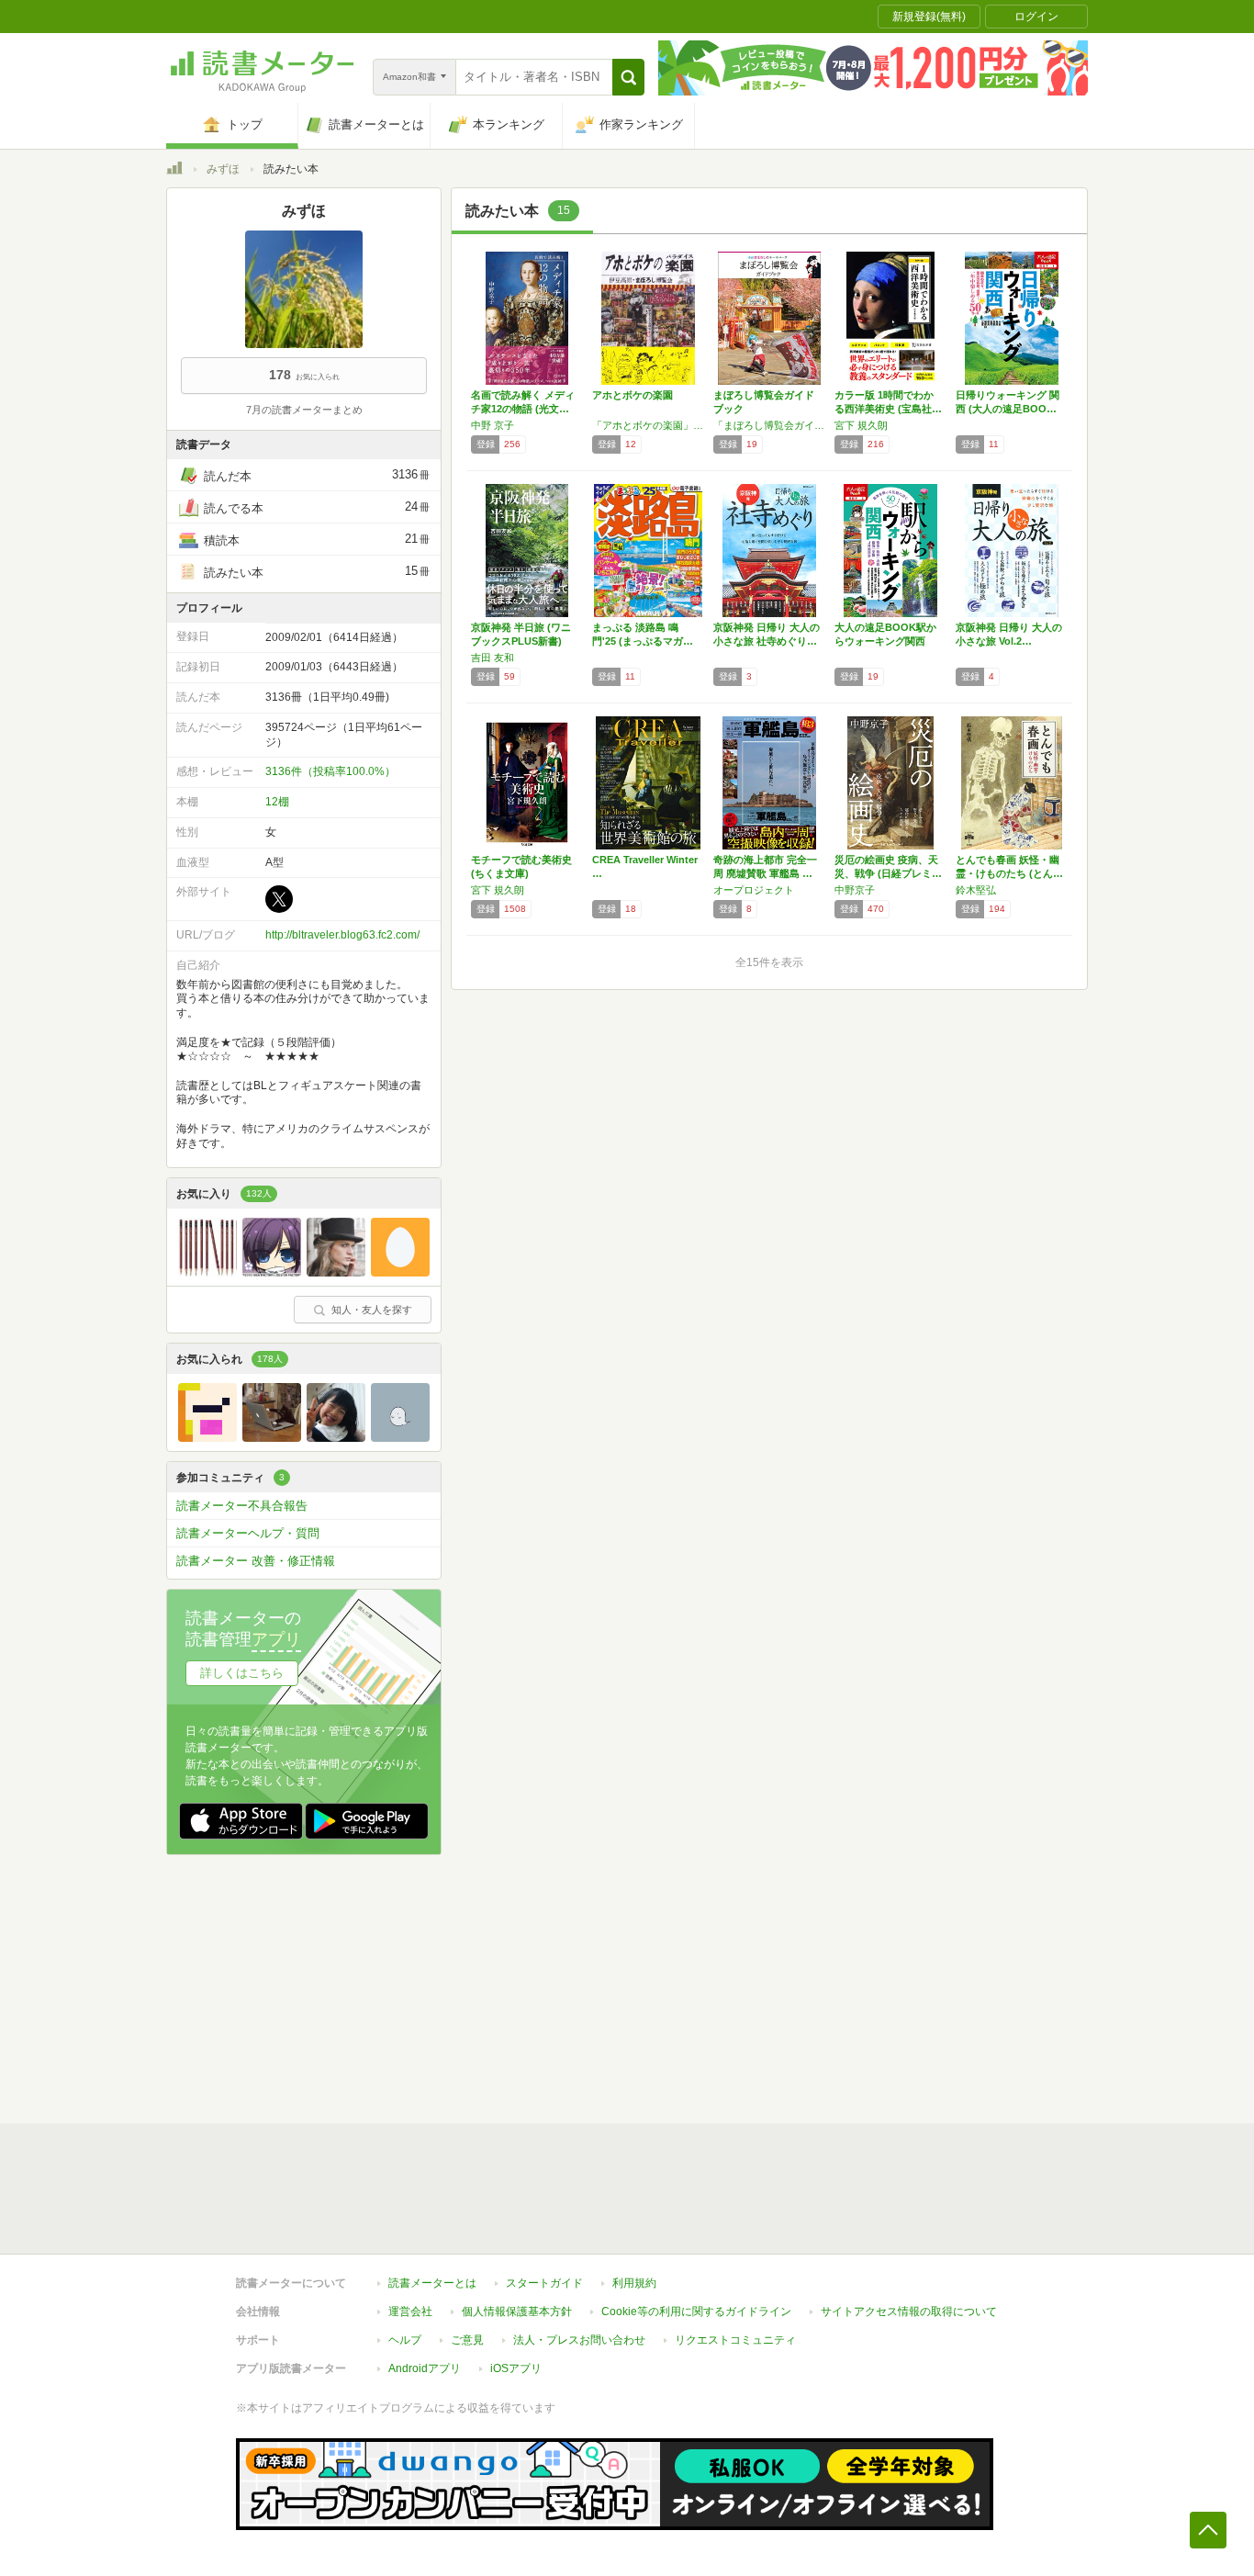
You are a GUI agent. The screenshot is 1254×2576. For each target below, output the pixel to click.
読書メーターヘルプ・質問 (248, 1533)
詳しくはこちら (242, 1673)
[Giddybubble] (272, 1437)
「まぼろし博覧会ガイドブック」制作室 (769, 425)
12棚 (277, 802)
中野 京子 (493, 425)
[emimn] (400, 1272)
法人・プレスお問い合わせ (579, 2340)
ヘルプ (405, 2340)
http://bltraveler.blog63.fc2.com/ (342, 935)
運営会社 (410, 2312)
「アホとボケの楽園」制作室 (648, 425)
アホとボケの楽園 (633, 395)
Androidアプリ (425, 2368)
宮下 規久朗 (861, 425)
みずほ (223, 169)
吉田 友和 (493, 658)
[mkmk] (207, 1437)
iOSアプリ (516, 2368)
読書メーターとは (432, 2283)
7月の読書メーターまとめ (304, 410)
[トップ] (174, 171)
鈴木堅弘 (976, 890)
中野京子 (855, 890)
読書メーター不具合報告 (242, 1506)
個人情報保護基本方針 (517, 2312)
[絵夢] (272, 1272)
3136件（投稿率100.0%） (330, 771)
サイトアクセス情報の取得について (909, 2312)
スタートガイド (544, 2283)
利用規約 (634, 2283)
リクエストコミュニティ (735, 2340)
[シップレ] (400, 1437)
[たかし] (336, 1437)
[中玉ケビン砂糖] (207, 1272)
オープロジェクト (754, 890)
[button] (628, 77)
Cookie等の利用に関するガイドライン (696, 2312)
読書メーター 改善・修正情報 (256, 1561)
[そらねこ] (336, 1272)
